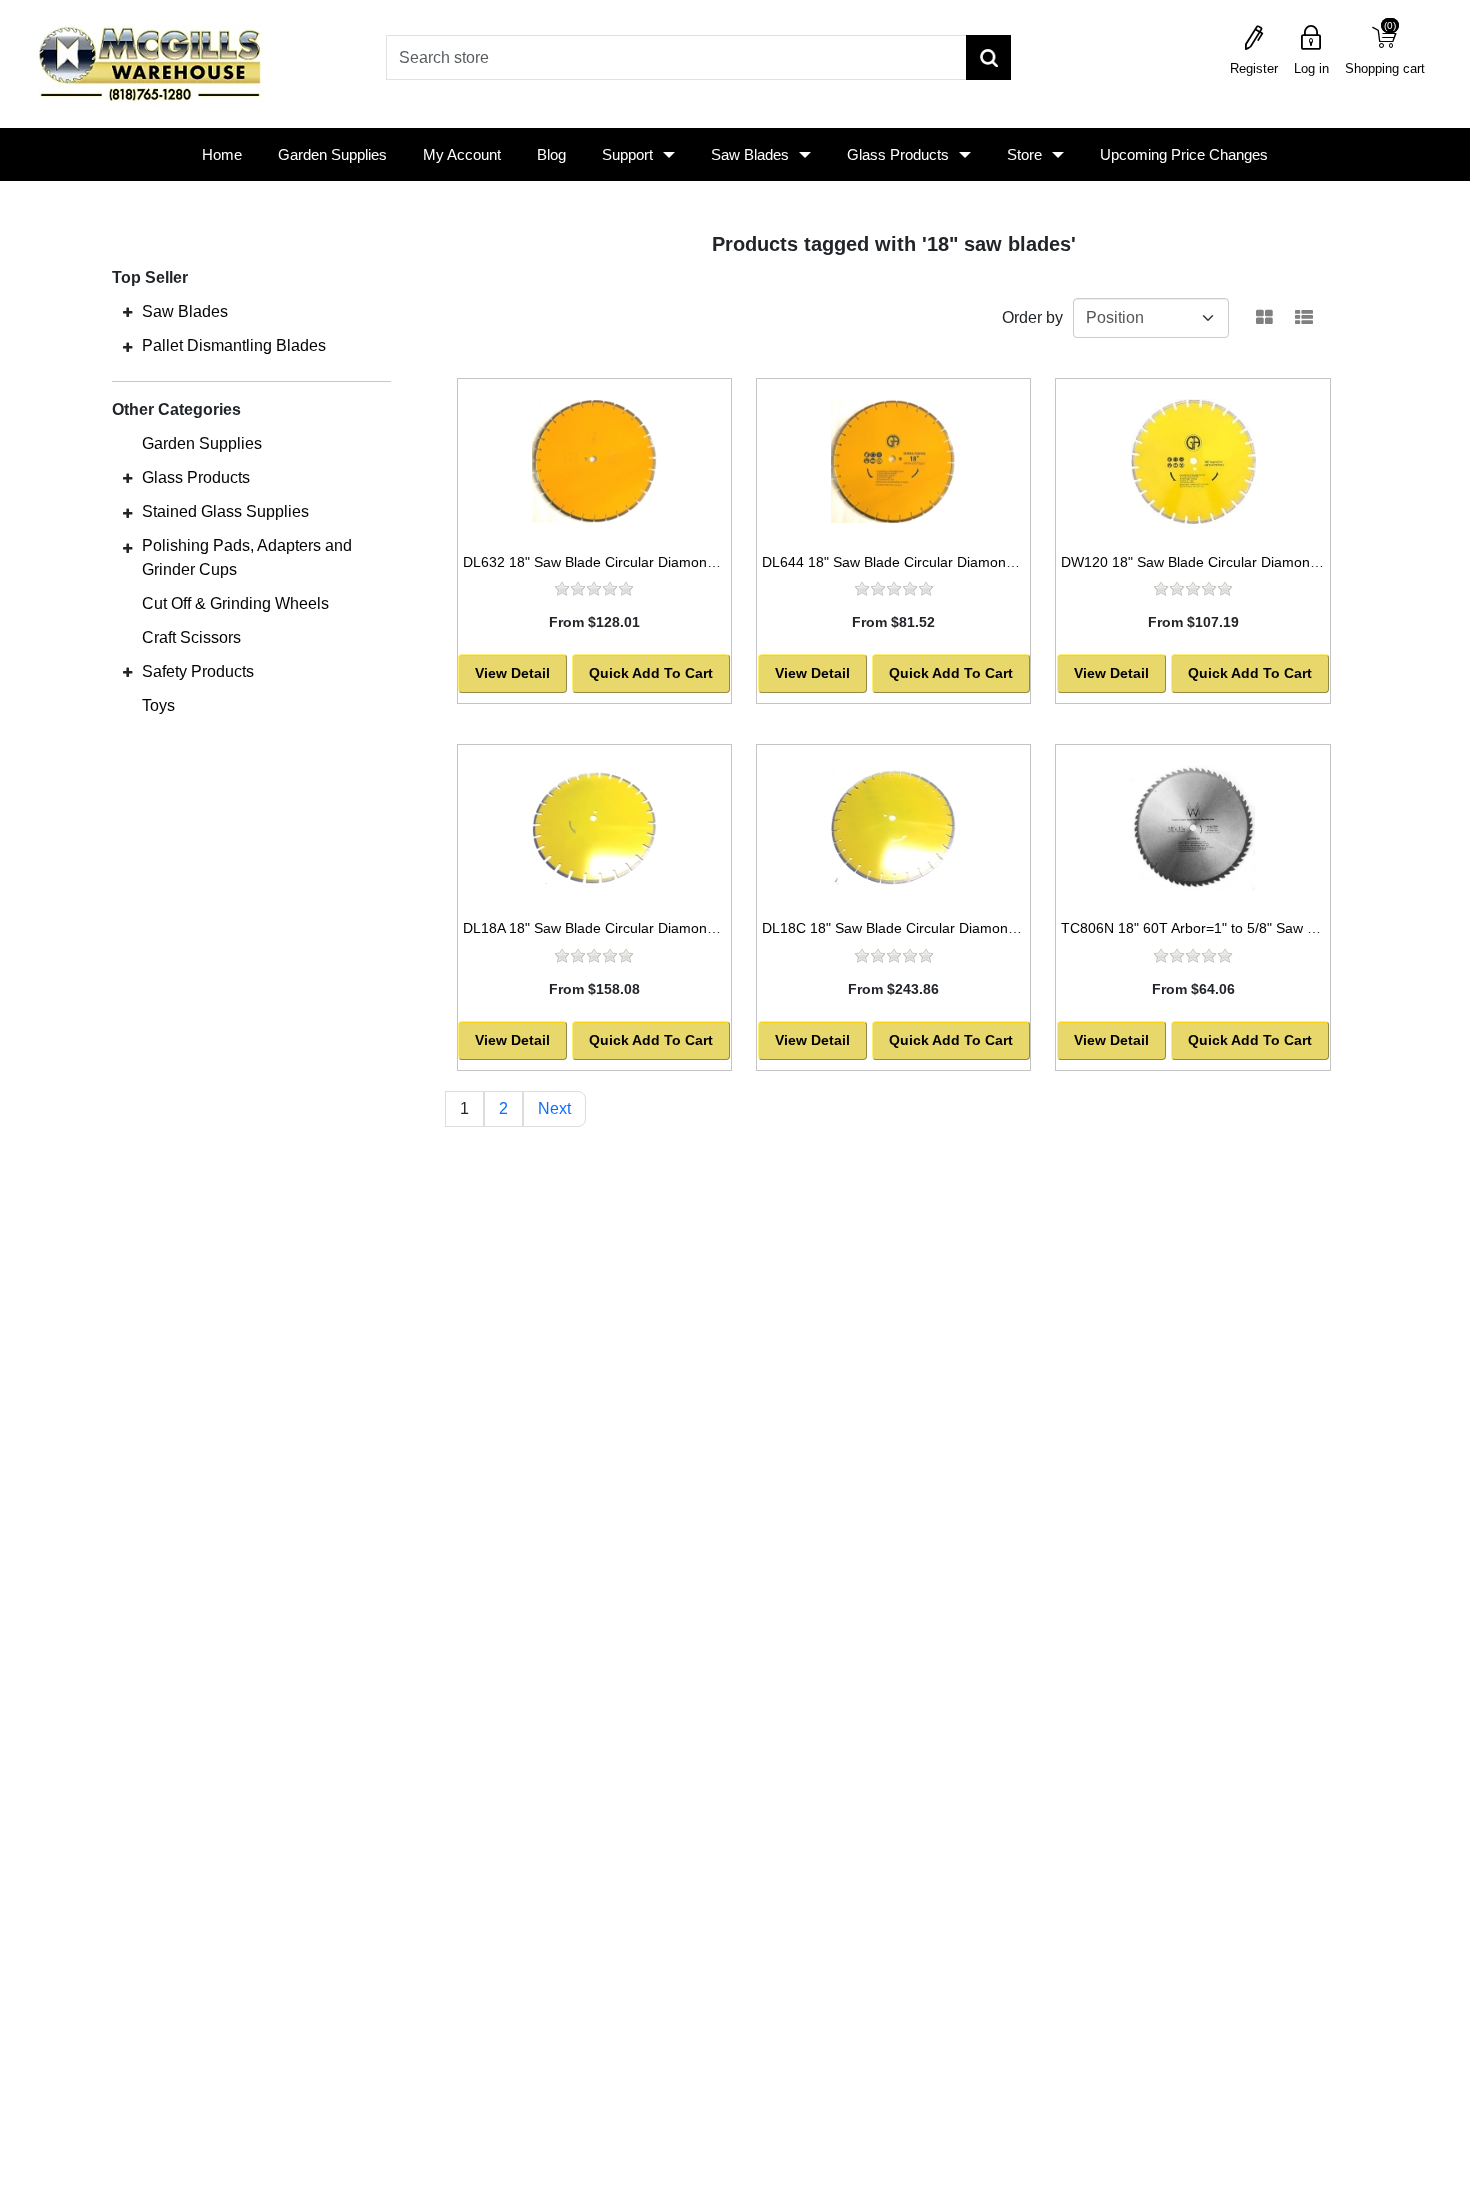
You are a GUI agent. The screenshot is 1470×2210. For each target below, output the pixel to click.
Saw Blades (750, 154)
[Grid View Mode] (1264, 318)
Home (222, 154)
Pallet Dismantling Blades (234, 345)
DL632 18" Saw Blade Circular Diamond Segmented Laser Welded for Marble (708, 562)
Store (1024, 154)
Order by (1032, 317)
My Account (462, 154)
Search (988, 57)
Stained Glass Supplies (225, 511)
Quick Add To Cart (651, 673)
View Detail (512, 673)
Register (1254, 68)
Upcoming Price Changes (1184, 154)
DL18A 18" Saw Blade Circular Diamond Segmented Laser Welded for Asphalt (709, 928)
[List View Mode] (1304, 318)
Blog (551, 154)
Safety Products (198, 671)
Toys (158, 705)
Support (627, 154)
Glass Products (898, 154)
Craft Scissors (191, 637)
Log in (1311, 68)
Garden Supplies (332, 154)
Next (554, 1108)
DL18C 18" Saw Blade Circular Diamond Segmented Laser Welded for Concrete (1015, 928)
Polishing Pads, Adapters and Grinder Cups (247, 557)
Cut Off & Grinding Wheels (235, 603)
